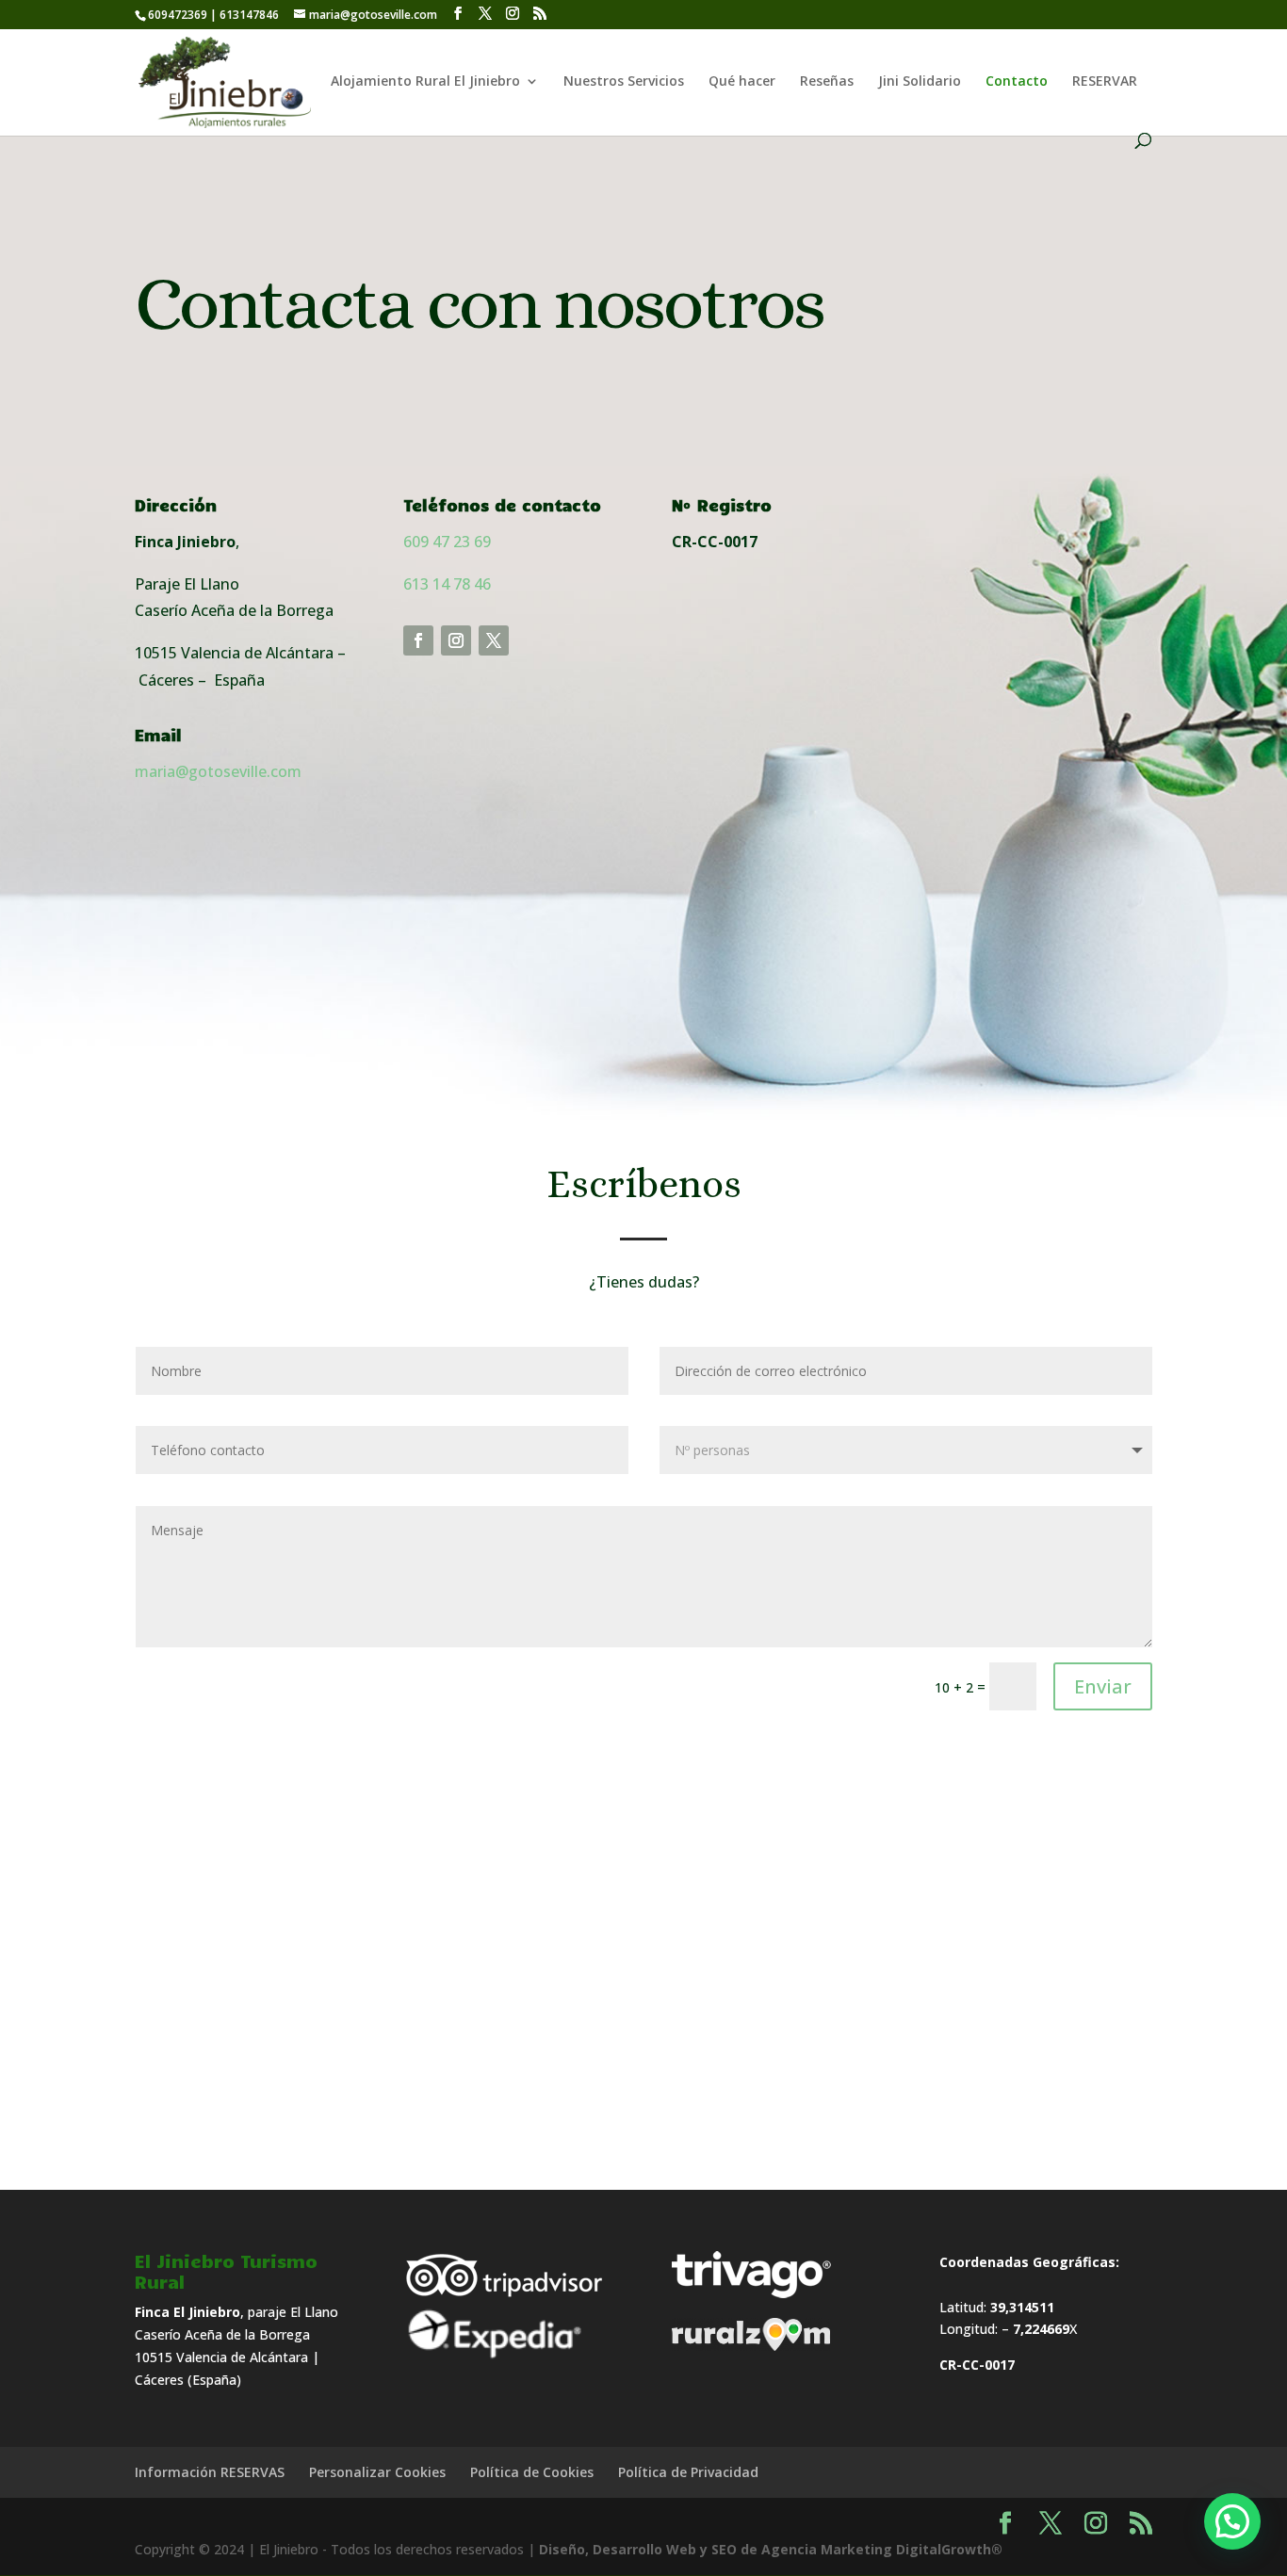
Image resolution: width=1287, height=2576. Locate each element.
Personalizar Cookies (377, 2472)
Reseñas (827, 82)
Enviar (1103, 1686)
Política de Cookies (532, 2472)
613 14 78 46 (447, 584)
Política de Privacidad (688, 2472)
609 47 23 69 (449, 542)
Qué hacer (742, 82)
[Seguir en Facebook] (418, 640)
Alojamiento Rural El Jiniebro (425, 82)
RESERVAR (1105, 82)
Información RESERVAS (210, 2472)
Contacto (1017, 82)
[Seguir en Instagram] (456, 640)
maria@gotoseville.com (218, 771)
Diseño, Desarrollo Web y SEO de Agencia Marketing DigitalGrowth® (771, 2549)
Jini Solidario (920, 82)
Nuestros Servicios (624, 82)
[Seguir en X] (494, 640)
